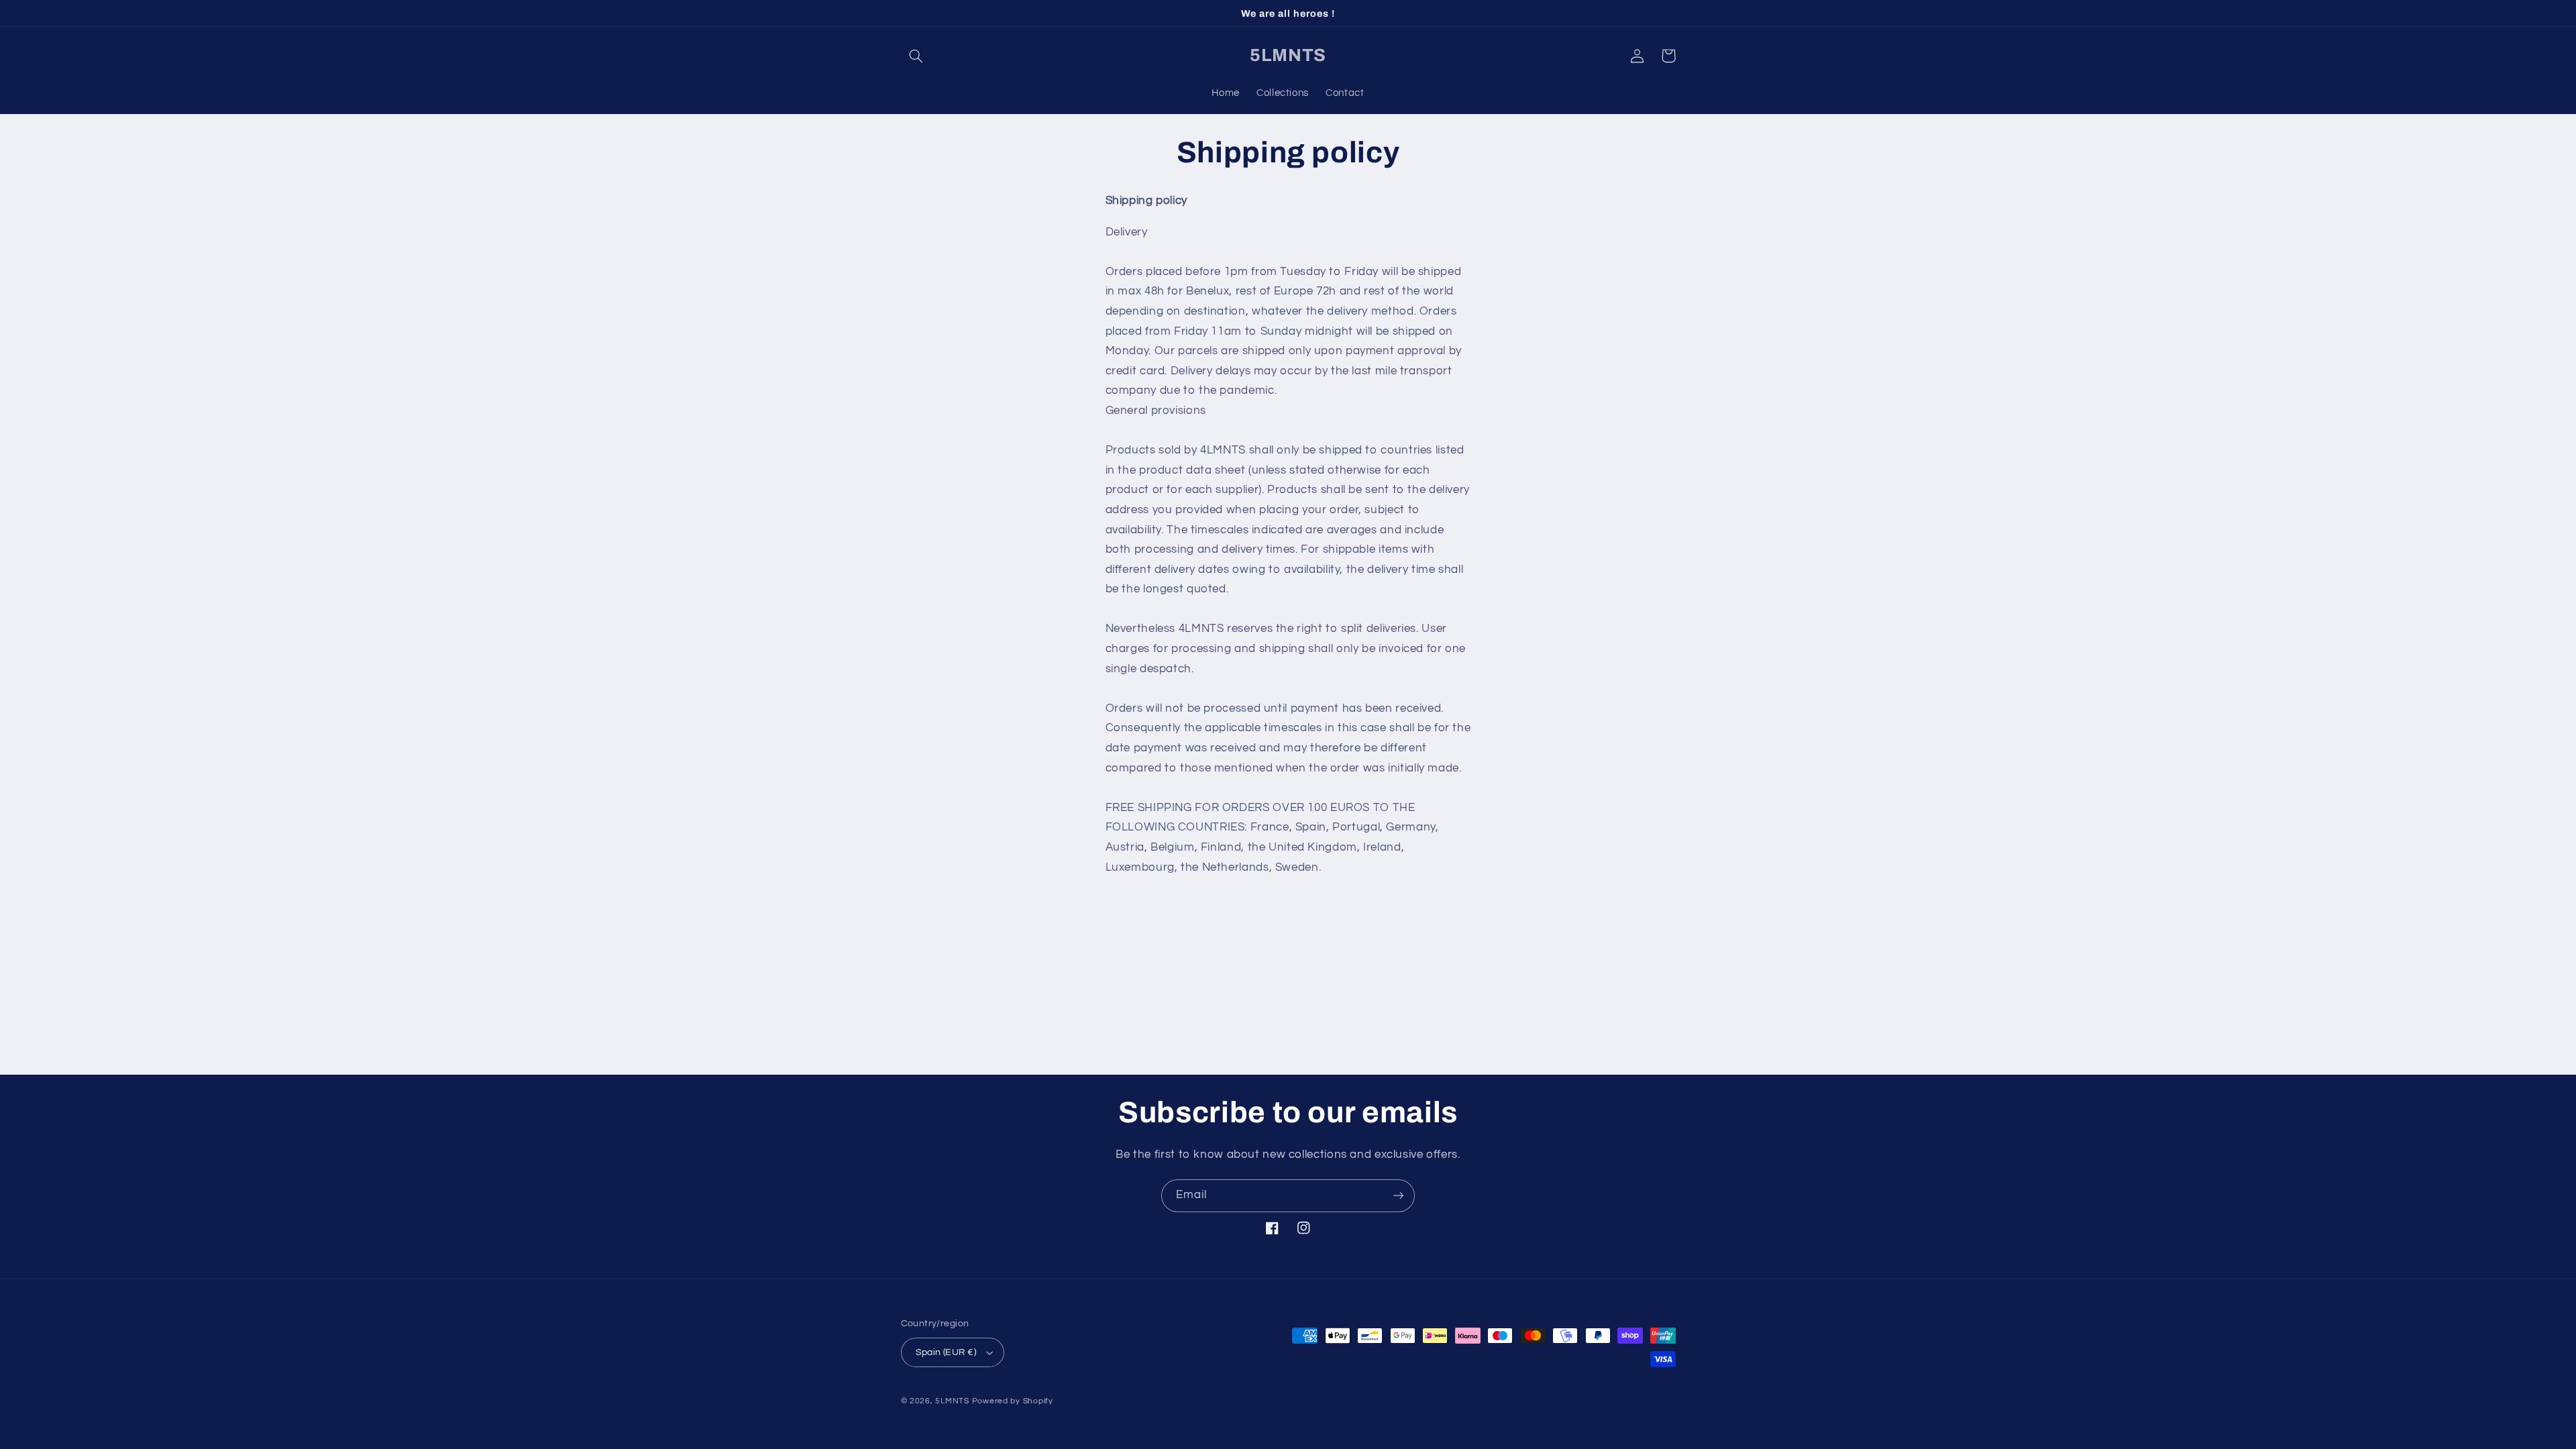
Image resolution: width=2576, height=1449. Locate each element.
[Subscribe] (1399, 1196)
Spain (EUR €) (946, 1352)
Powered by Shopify (1013, 1401)
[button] (916, 56)
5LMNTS (952, 1401)
